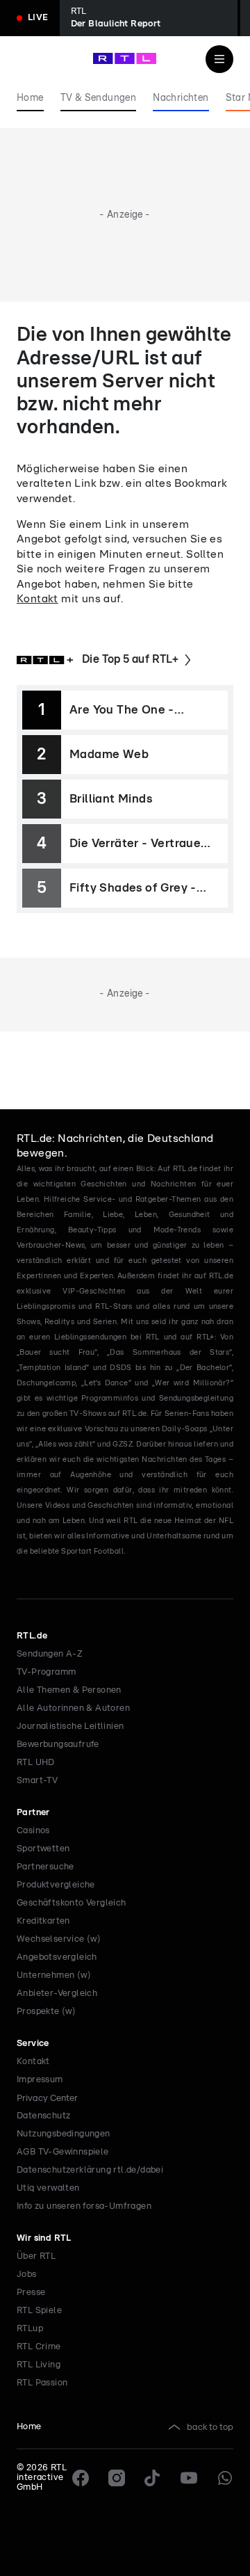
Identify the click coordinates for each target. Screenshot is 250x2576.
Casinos (33, 1831)
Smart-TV (37, 1781)
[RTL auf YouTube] (189, 2478)
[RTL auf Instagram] (117, 2478)
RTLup (30, 2329)
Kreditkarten (43, 1921)
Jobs (27, 2275)
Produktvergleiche (56, 1885)
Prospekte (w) (46, 2012)
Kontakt (37, 599)
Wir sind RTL (44, 2238)
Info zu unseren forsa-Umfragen (84, 2206)
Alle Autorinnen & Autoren (73, 1708)
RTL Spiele (39, 2311)
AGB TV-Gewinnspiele (63, 2152)
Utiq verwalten (48, 2188)
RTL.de (32, 1636)
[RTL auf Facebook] (81, 2478)
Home (29, 2427)
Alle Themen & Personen (69, 1690)
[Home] (125, 58)
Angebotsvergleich (57, 1957)
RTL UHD (36, 1763)
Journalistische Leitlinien (70, 1726)
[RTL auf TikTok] (153, 2478)
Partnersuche (45, 1867)
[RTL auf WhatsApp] (225, 2478)
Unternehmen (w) (54, 1975)
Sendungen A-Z (50, 1654)
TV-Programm (46, 1672)
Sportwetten (43, 1849)
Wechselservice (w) (59, 1939)
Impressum (40, 2080)
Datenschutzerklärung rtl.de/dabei (90, 2170)
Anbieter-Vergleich (57, 1994)
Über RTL (36, 2256)
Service (33, 2044)
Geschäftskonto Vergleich (72, 1903)
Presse (31, 2293)
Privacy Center (47, 2098)
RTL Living (39, 2365)
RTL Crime (39, 2347)
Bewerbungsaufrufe (58, 1745)
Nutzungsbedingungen (64, 2134)
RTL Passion (42, 2383)
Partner (33, 1813)
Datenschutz (43, 2116)
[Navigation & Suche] (219, 59)
